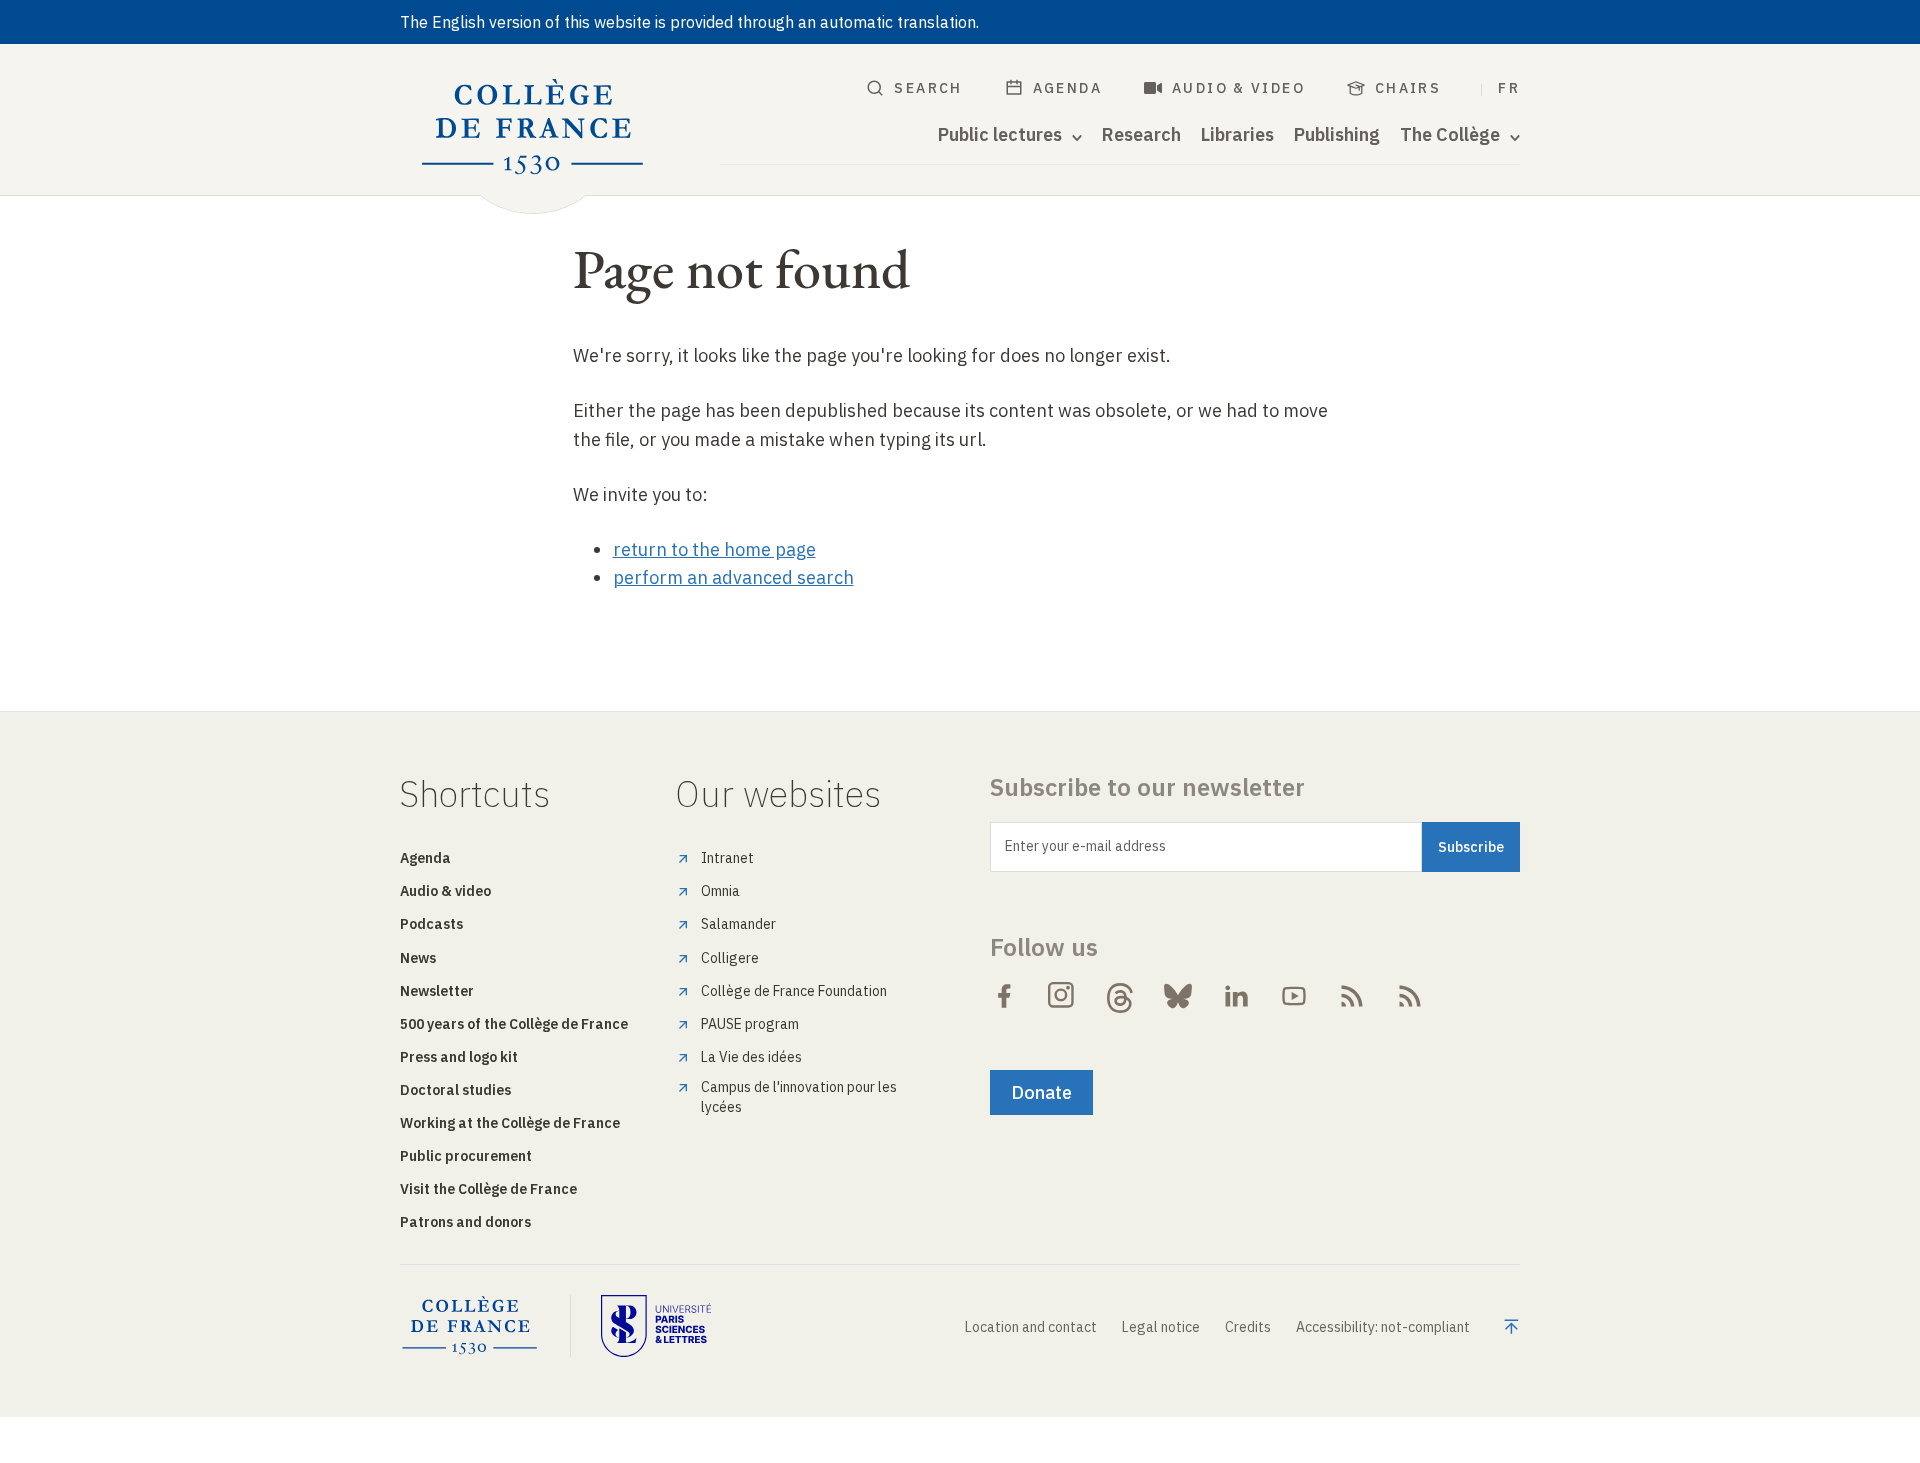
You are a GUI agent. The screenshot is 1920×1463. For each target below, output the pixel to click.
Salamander (738, 924)
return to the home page (714, 549)
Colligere (730, 958)
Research (1141, 135)
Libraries (1237, 135)
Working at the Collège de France (510, 1123)
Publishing (1337, 135)
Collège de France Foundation (794, 991)
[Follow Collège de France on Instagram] (1062, 996)
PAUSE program (750, 1024)
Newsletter (437, 991)
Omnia (720, 891)
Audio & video (1238, 88)
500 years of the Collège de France (514, 1024)
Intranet (727, 858)
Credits (1248, 1327)
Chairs (1408, 88)
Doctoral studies (455, 1090)
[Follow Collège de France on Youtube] (1294, 996)
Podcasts (431, 924)
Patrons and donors (465, 1222)
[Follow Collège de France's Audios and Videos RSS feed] (1410, 996)
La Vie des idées (751, 1057)
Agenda (1067, 88)
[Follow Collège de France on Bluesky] (1178, 996)
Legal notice (1161, 1327)
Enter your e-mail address (1085, 846)
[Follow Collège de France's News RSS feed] (1352, 996)
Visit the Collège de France (488, 1189)
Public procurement (466, 1156)
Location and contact (1031, 1327)
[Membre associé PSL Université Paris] (656, 1326)
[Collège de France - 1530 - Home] (533, 127)
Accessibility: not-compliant (1383, 1327)
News (418, 958)
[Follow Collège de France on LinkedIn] (1236, 996)
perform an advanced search (733, 577)
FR (1509, 88)
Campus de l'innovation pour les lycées (799, 1097)
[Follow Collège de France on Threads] (1120, 996)
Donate (1041, 1092)
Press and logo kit (459, 1057)
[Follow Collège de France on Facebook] (1004, 996)
